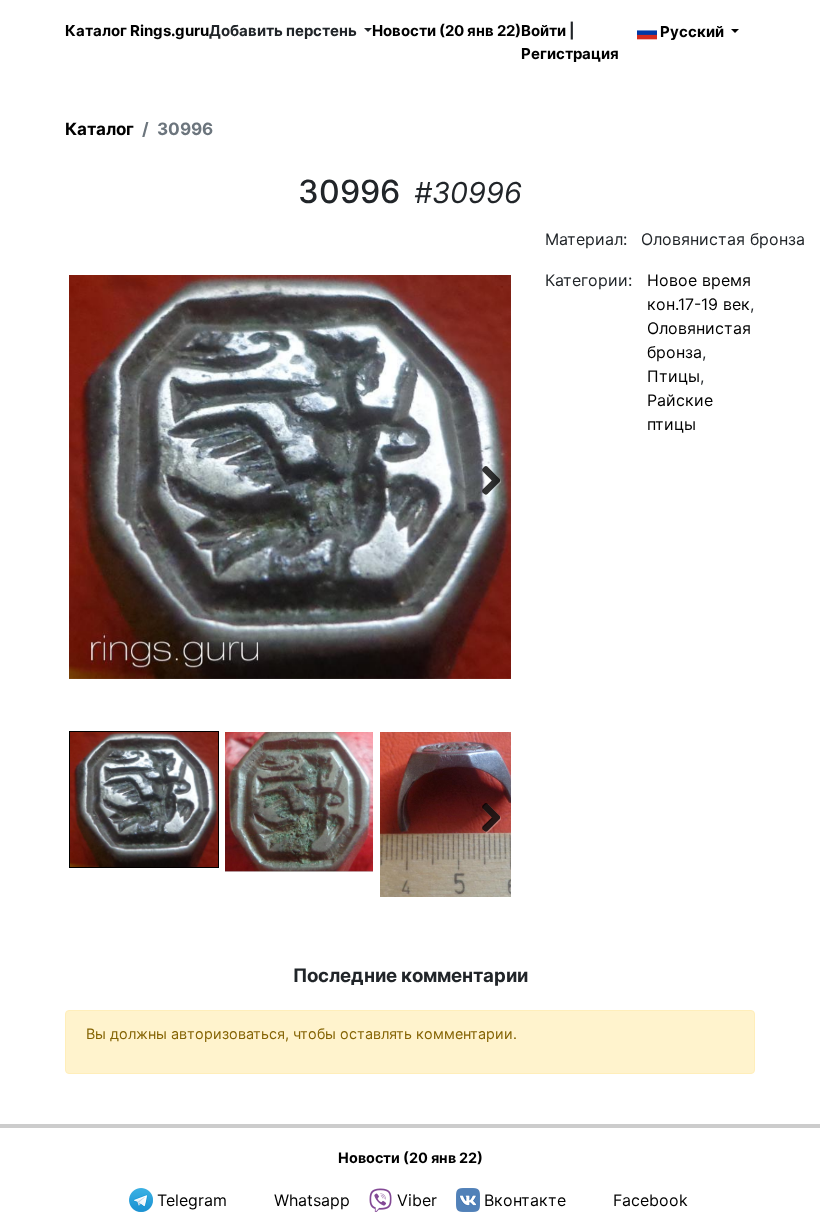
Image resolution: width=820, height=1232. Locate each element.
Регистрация (570, 53)
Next (481, 477)
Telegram (192, 1200)
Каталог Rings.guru (137, 30)
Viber (417, 1200)
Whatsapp (312, 1200)
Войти (543, 30)
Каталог (99, 129)
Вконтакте (525, 1200)
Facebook (650, 1200)
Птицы (673, 376)
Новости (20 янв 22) (446, 30)
